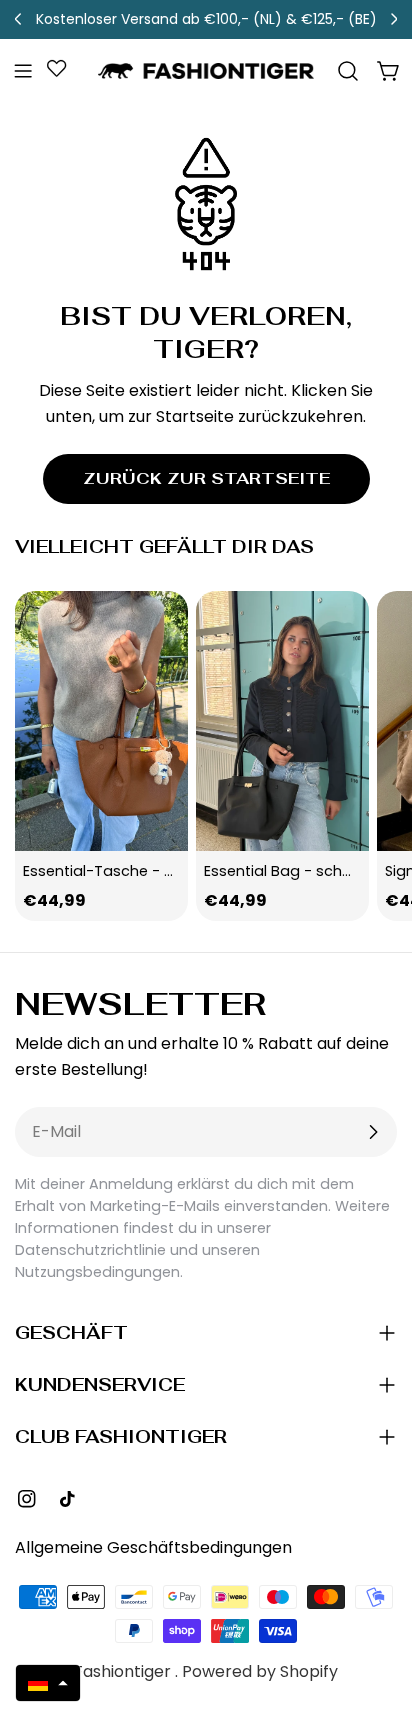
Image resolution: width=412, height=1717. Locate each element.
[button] (48, 1683)
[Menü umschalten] (23, 71)
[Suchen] (348, 71)
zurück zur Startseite (206, 478)
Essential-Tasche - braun (115, 871)
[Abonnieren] (373, 1132)
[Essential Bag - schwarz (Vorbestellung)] (282, 721)
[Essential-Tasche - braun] (101, 721)
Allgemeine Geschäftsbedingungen (153, 1547)
